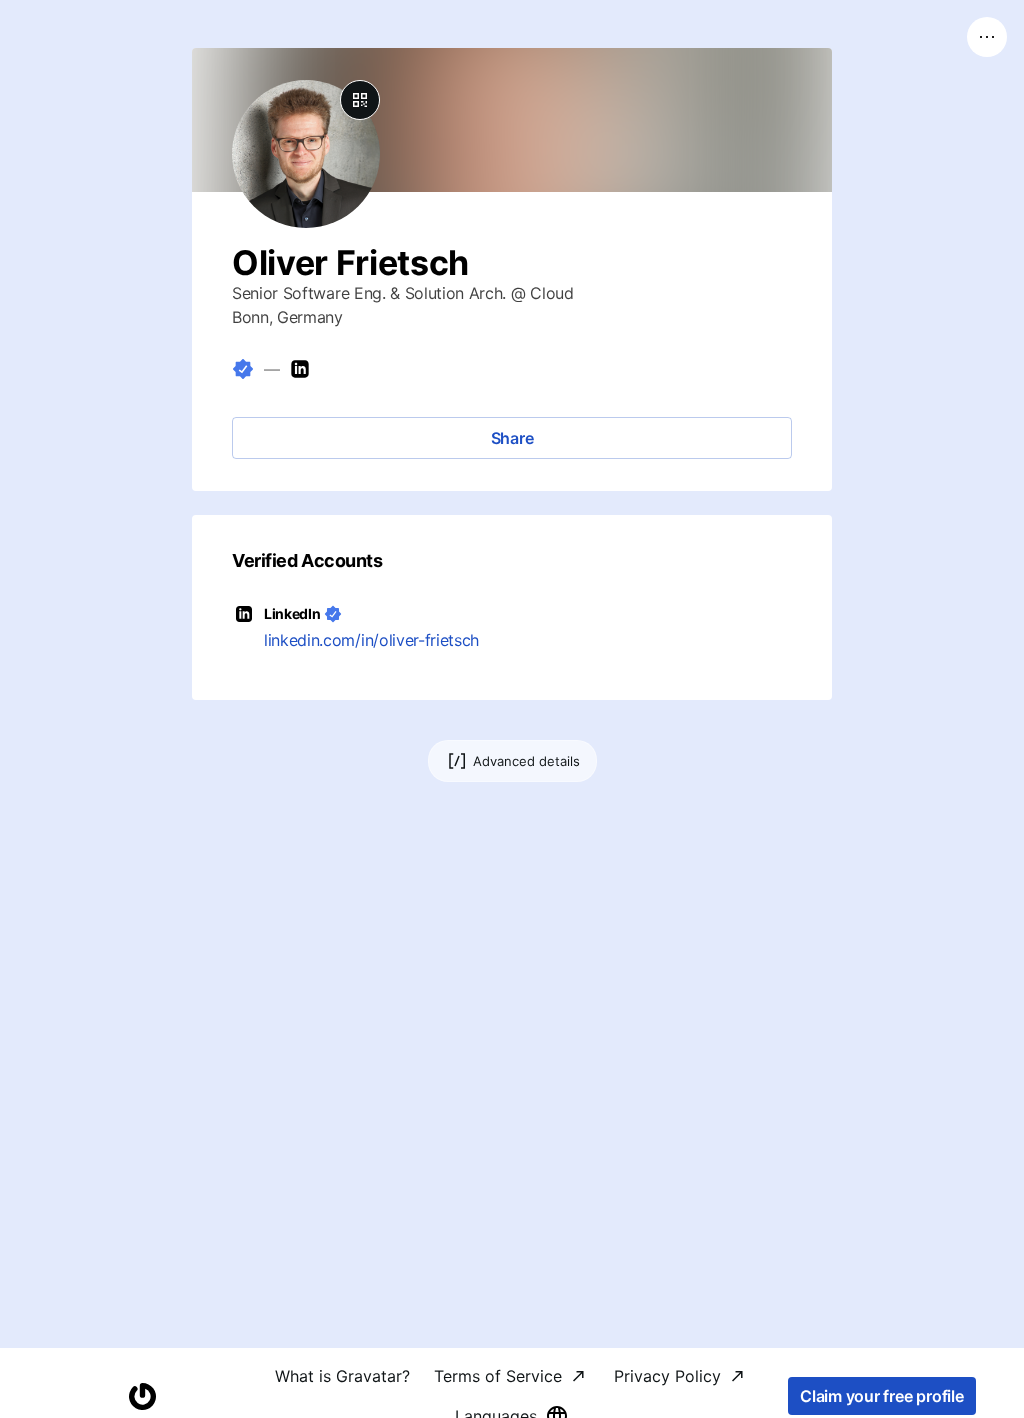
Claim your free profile (881, 1396)
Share (512, 438)
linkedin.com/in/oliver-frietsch (371, 640)
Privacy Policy (667, 1376)
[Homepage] (142, 1396)
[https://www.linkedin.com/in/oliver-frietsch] (300, 369)
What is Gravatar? (342, 1376)
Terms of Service (498, 1376)
